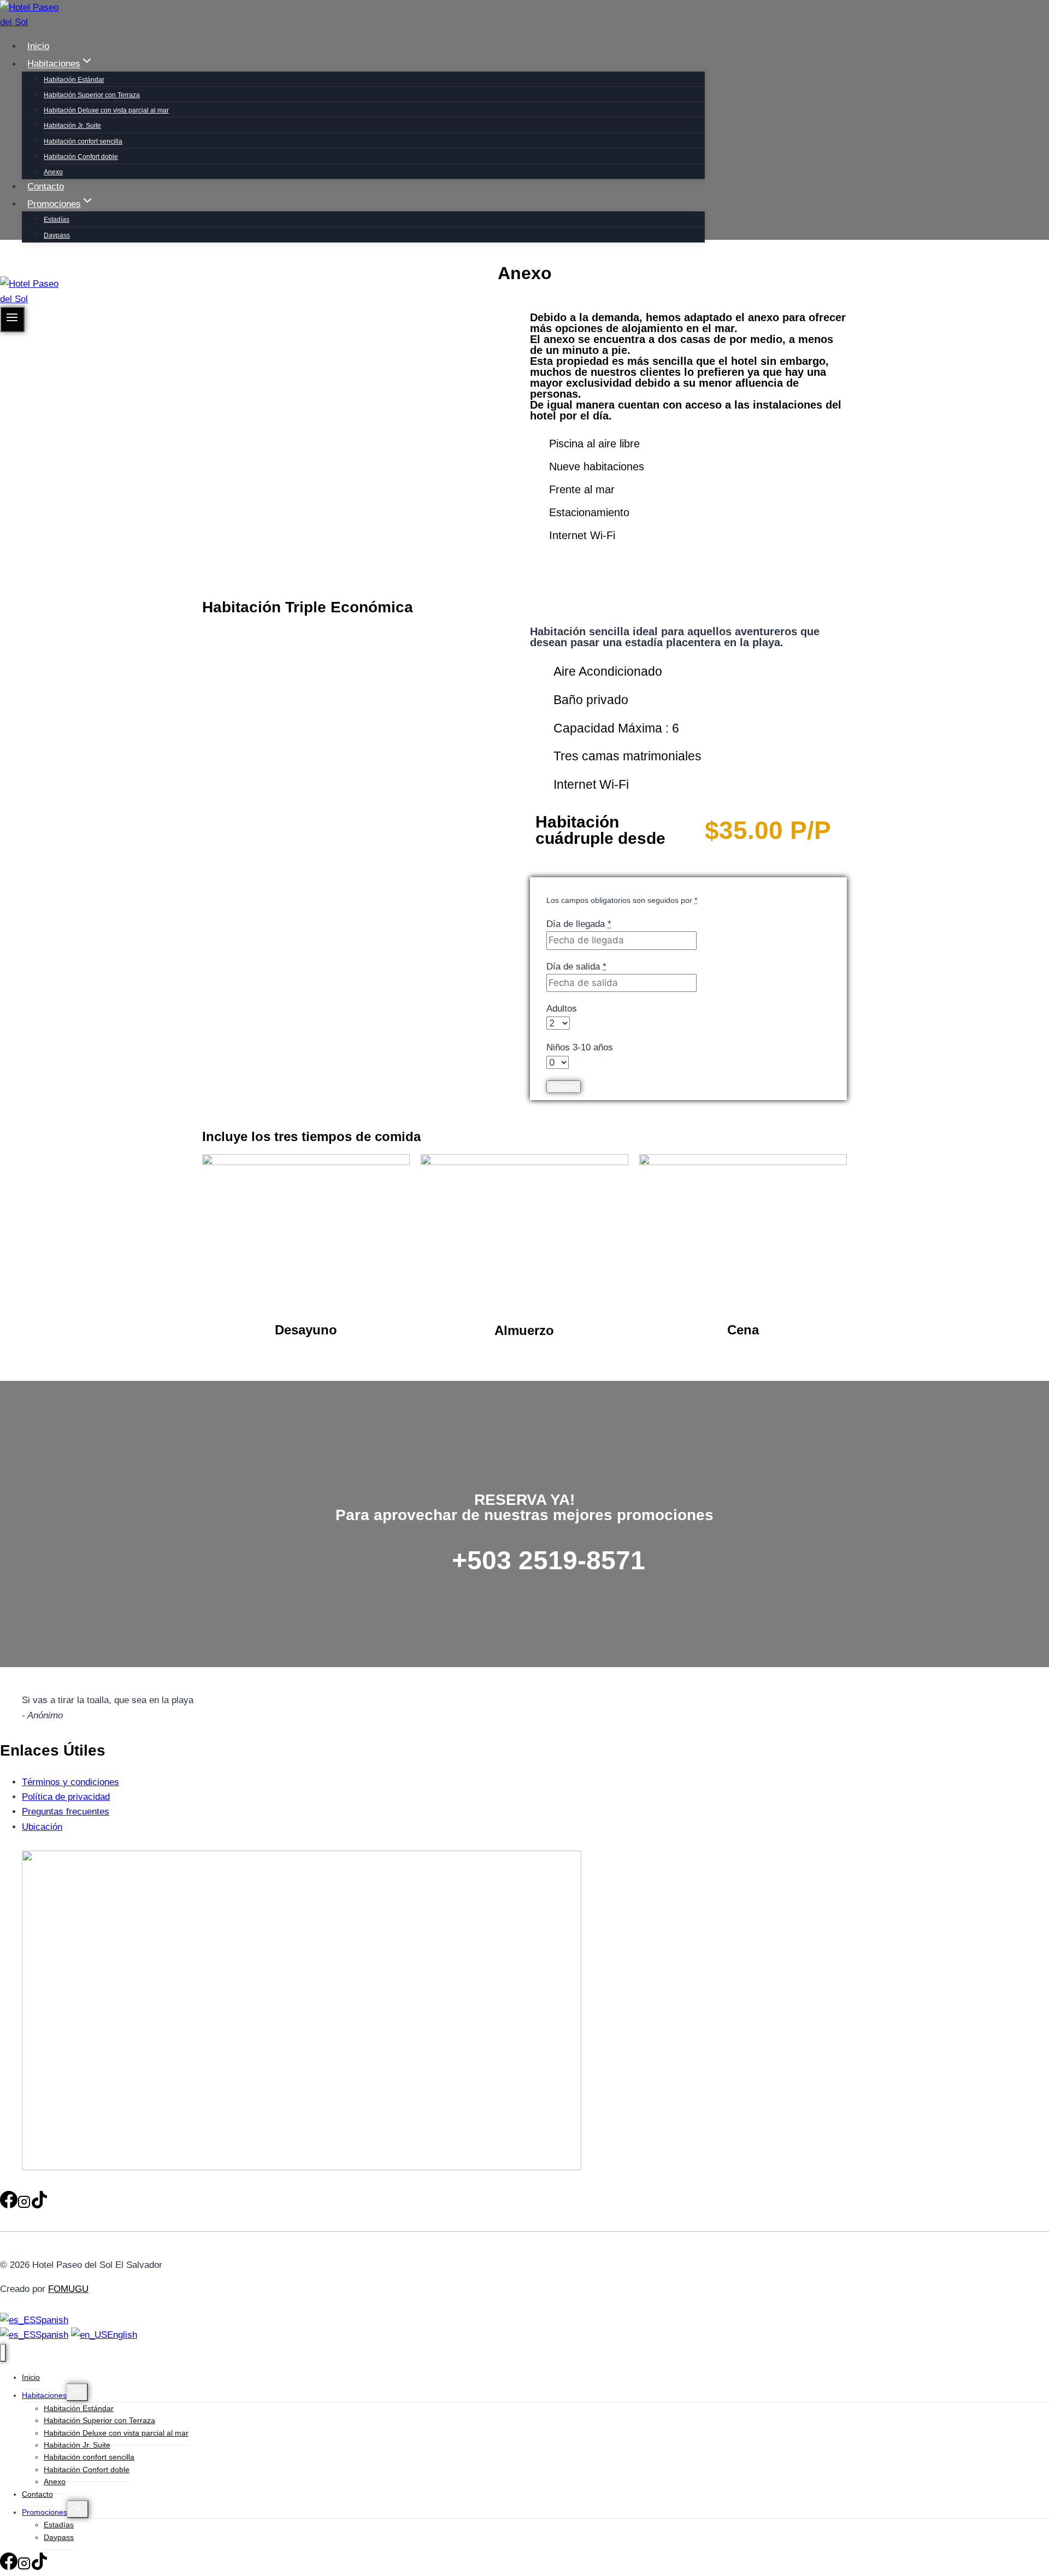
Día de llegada (579, 924)
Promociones (45, 2512)
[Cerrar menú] (3, 2353)
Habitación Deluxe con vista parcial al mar (106, 110)
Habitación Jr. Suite (72, 126)
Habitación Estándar (74, 80)
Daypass (57, 235)
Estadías (57, 220)
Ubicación (42, 1827)
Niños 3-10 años (580, 1047)
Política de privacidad (66, 1797)
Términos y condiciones (70, 1782)
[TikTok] (39, 264)
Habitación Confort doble (81, 157)
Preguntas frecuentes (66, 1812)
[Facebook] (9, 264)
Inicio (38, 46)
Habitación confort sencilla (83, 141)
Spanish (52, 2320)
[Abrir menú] (12, 319)
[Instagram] (24, 264)
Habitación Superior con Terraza (92, 95)
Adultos (562, 1009)
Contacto (46, 187)
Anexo (53, 172)
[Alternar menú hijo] (77, 2392)
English (122, 2335)
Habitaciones (44, 2395)
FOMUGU (68, 2289)
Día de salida (576, 967)
